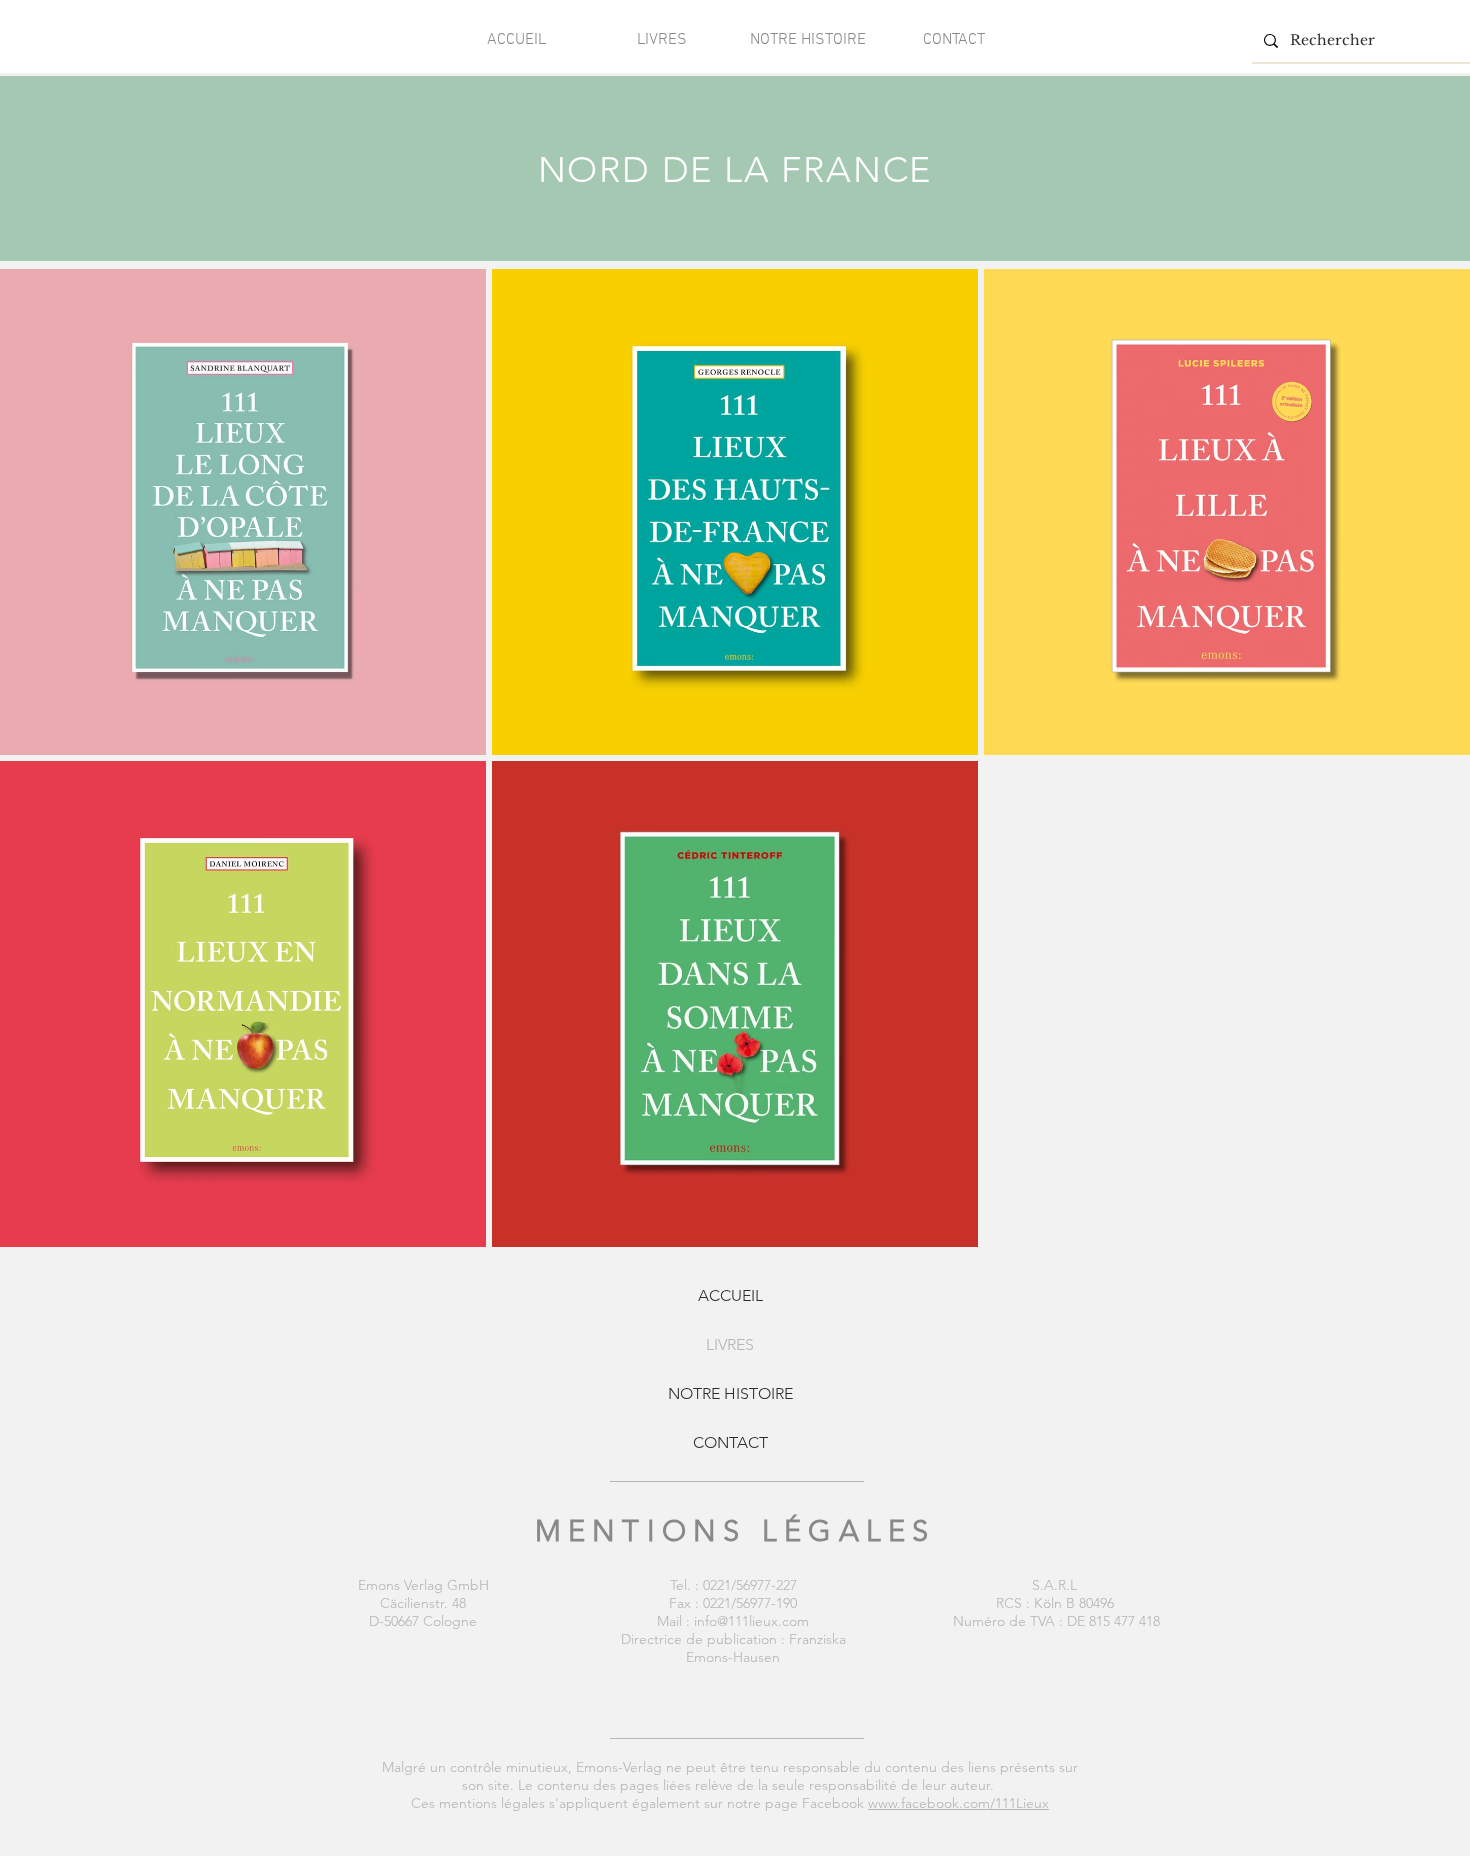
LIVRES (730, 1344)
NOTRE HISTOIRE (730, 1393)
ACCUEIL (730, 1295)
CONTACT (730, 1442)
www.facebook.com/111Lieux (958, 1803)
